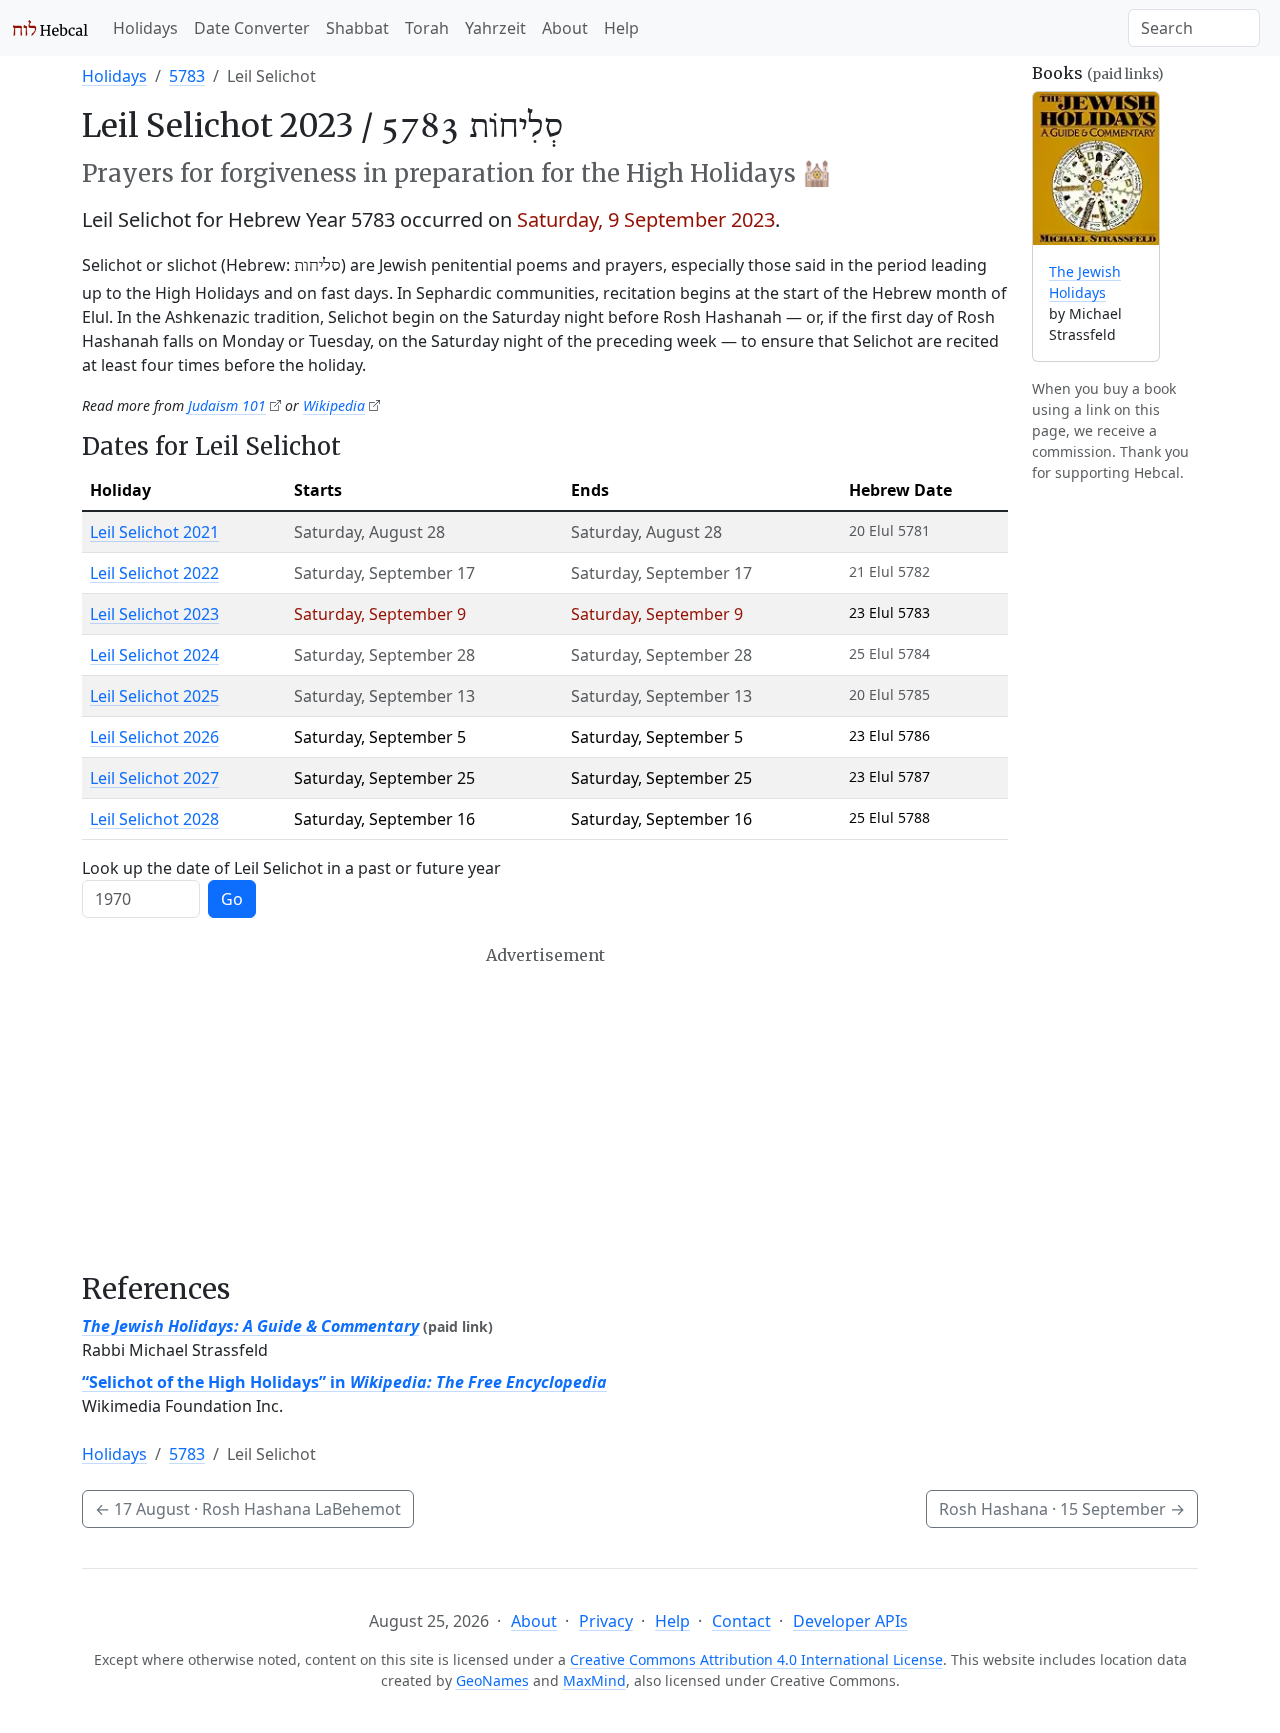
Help (621, 28)
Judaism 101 (227, 405)
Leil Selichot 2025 (154, 696)
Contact (741, 1621)
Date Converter (252, 28)
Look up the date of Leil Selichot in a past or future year (291, 868)
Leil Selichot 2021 (154, 532)
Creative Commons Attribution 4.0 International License (756, 1659)
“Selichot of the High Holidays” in (344, 1382)
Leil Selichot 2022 (154, 573)
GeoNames (492, 1680)
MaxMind (594, 1680)
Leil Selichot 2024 (154, 655)
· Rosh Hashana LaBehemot (248, 1509)
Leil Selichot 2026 (154, 737)
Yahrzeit (495, 28)
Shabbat (357, 28)
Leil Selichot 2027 (154, 778)
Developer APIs (850, 1621)
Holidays (145, 28)
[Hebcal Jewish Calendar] (50, 28)
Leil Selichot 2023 (154, 614)
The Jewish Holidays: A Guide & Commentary (250, 1326)
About (565, 28)
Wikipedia (334, 405)
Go (232, 899)
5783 (187, 76)
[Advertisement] (545, 1109)
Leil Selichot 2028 (154, 819)
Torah (427, 28)
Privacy (606, 1621)
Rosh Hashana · (1062, 1509)
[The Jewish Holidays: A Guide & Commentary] (1096, 168)
